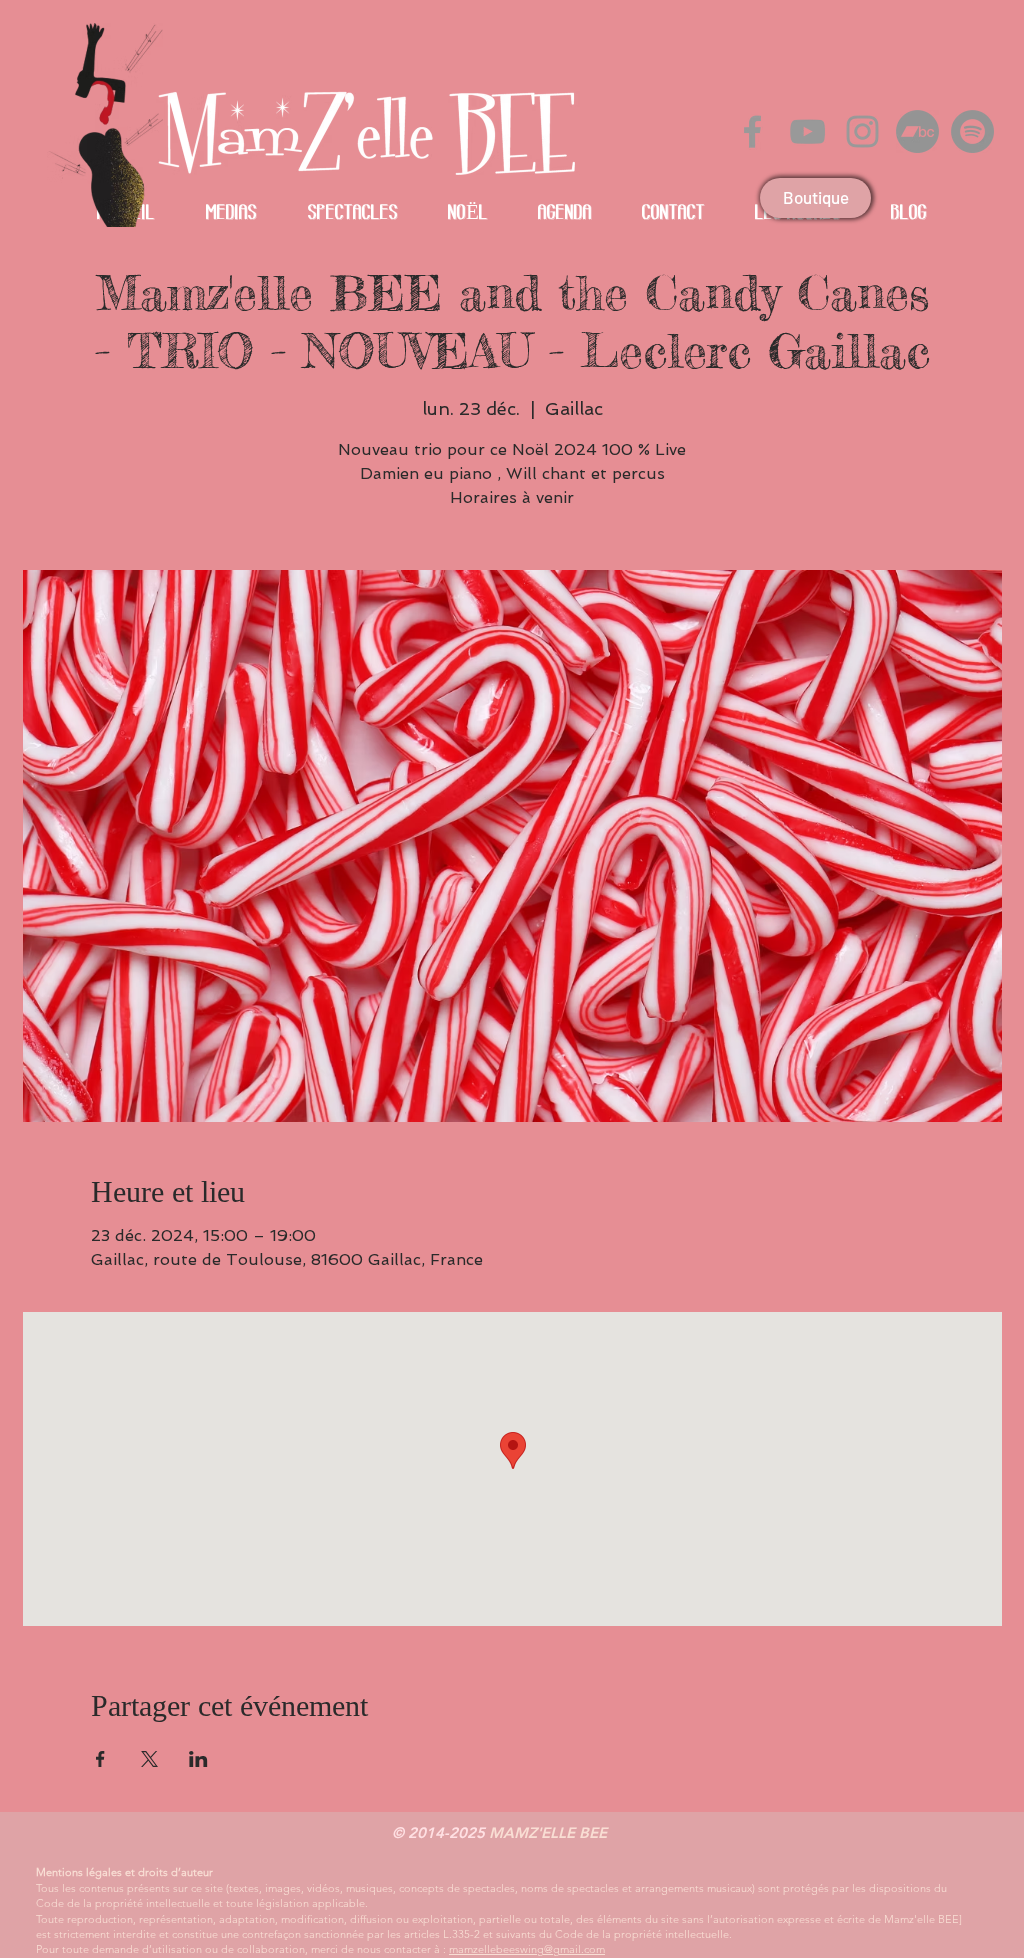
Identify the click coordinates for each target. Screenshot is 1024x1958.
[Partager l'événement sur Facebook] (100, 1759)
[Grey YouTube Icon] (807, 131)
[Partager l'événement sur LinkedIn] (198, 1759)
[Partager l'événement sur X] (149, 1759)
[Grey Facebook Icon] (752, 131)
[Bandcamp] (917, 131)
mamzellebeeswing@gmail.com (527, 1949)
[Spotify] (972, 131)
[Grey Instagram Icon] (862, 131)
